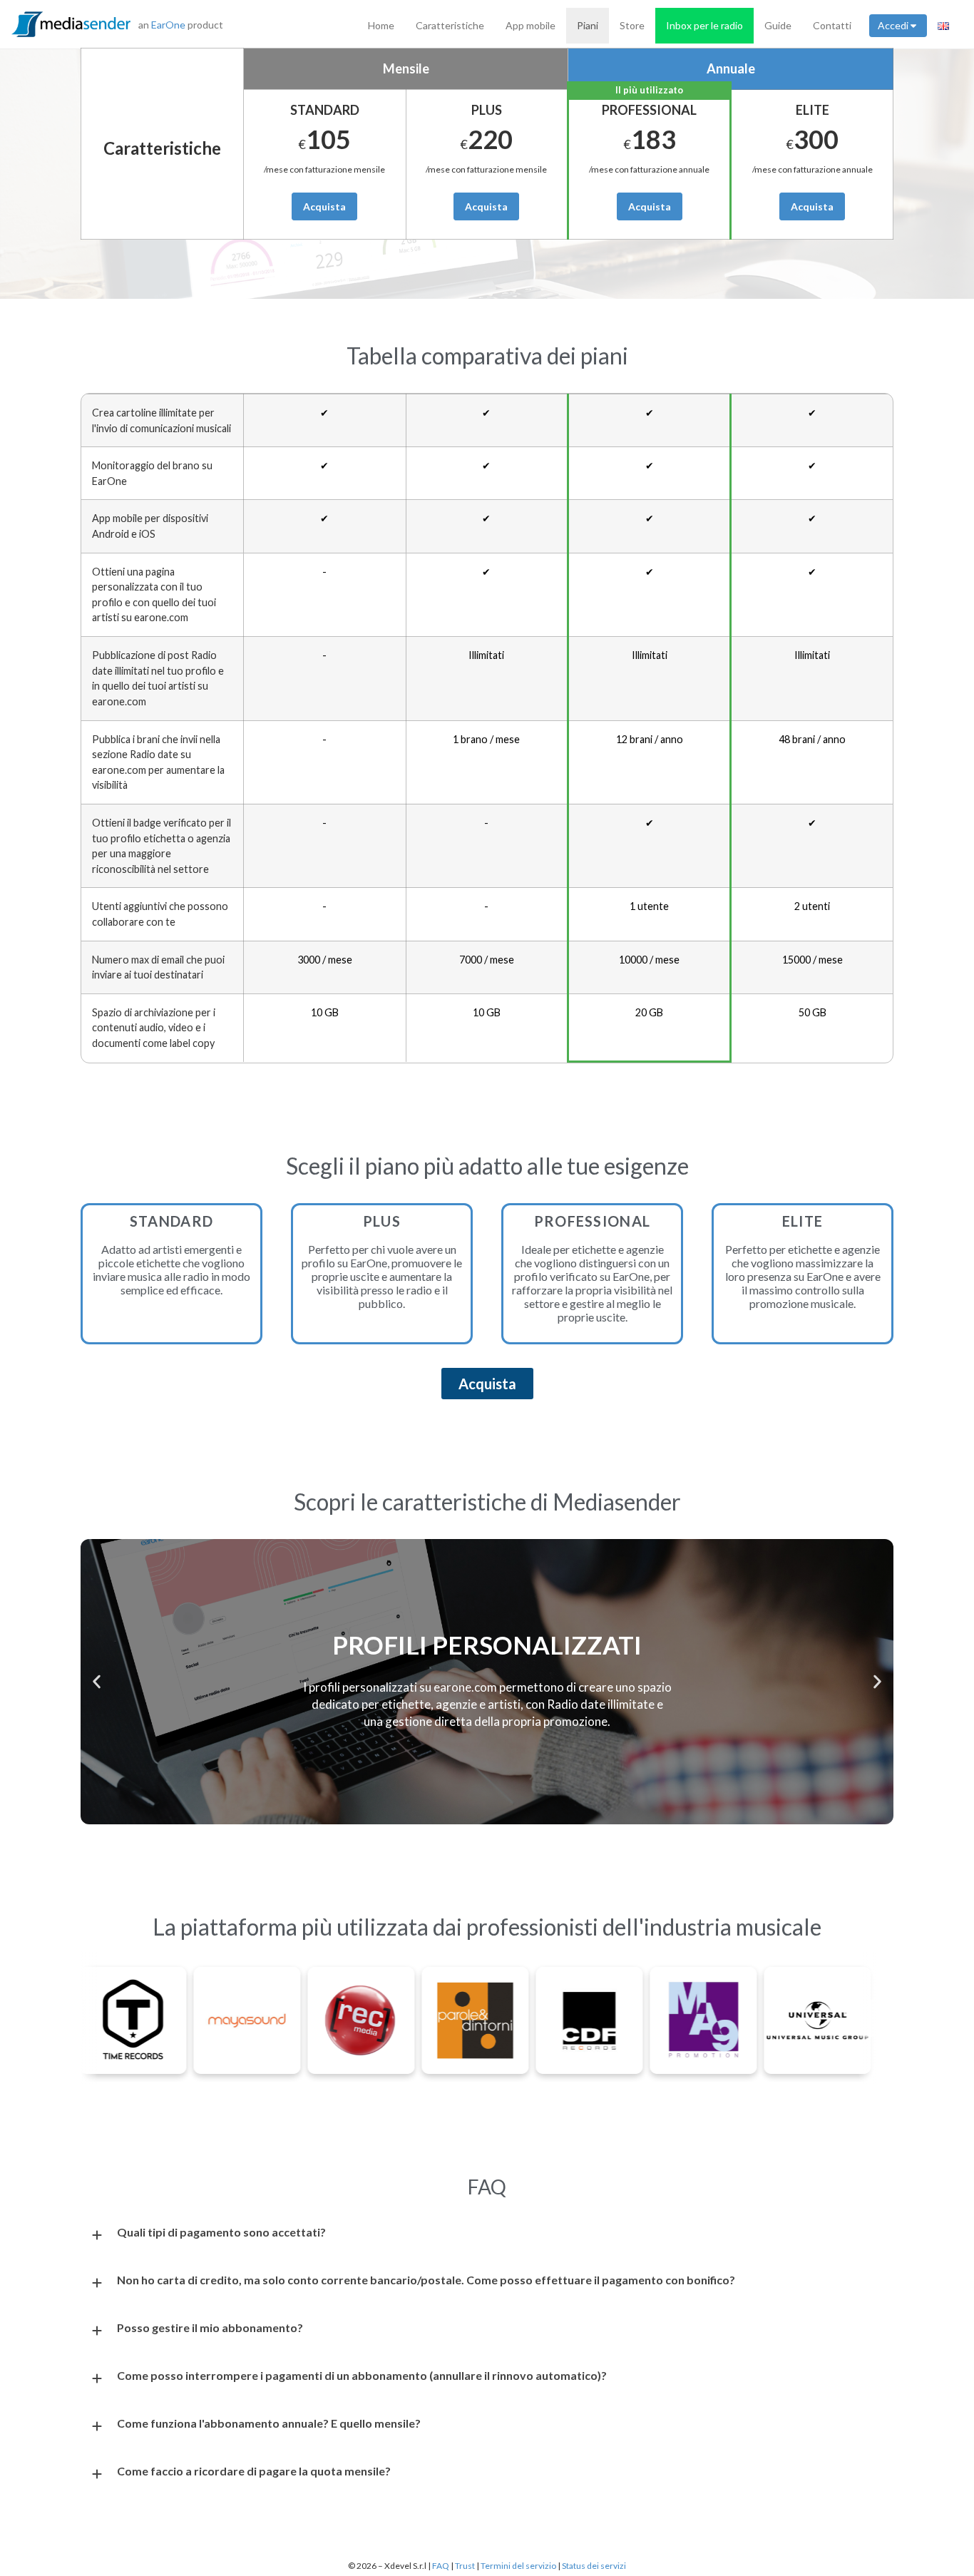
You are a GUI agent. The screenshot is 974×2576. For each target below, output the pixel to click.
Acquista (324, 206)
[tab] (487, 2235)
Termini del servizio (518, 2566)
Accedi (893, 25)
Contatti (832, 25)
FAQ (441, 2566)
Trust (466, 2566)
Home (381, 25)
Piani (588, 25)
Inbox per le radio (704, 25)
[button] (97, 1681)
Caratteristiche (450, 25)
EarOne (168, 25)
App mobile (530, 25)
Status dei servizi (594, 2566)
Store (632, 25)
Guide (778, 25)
